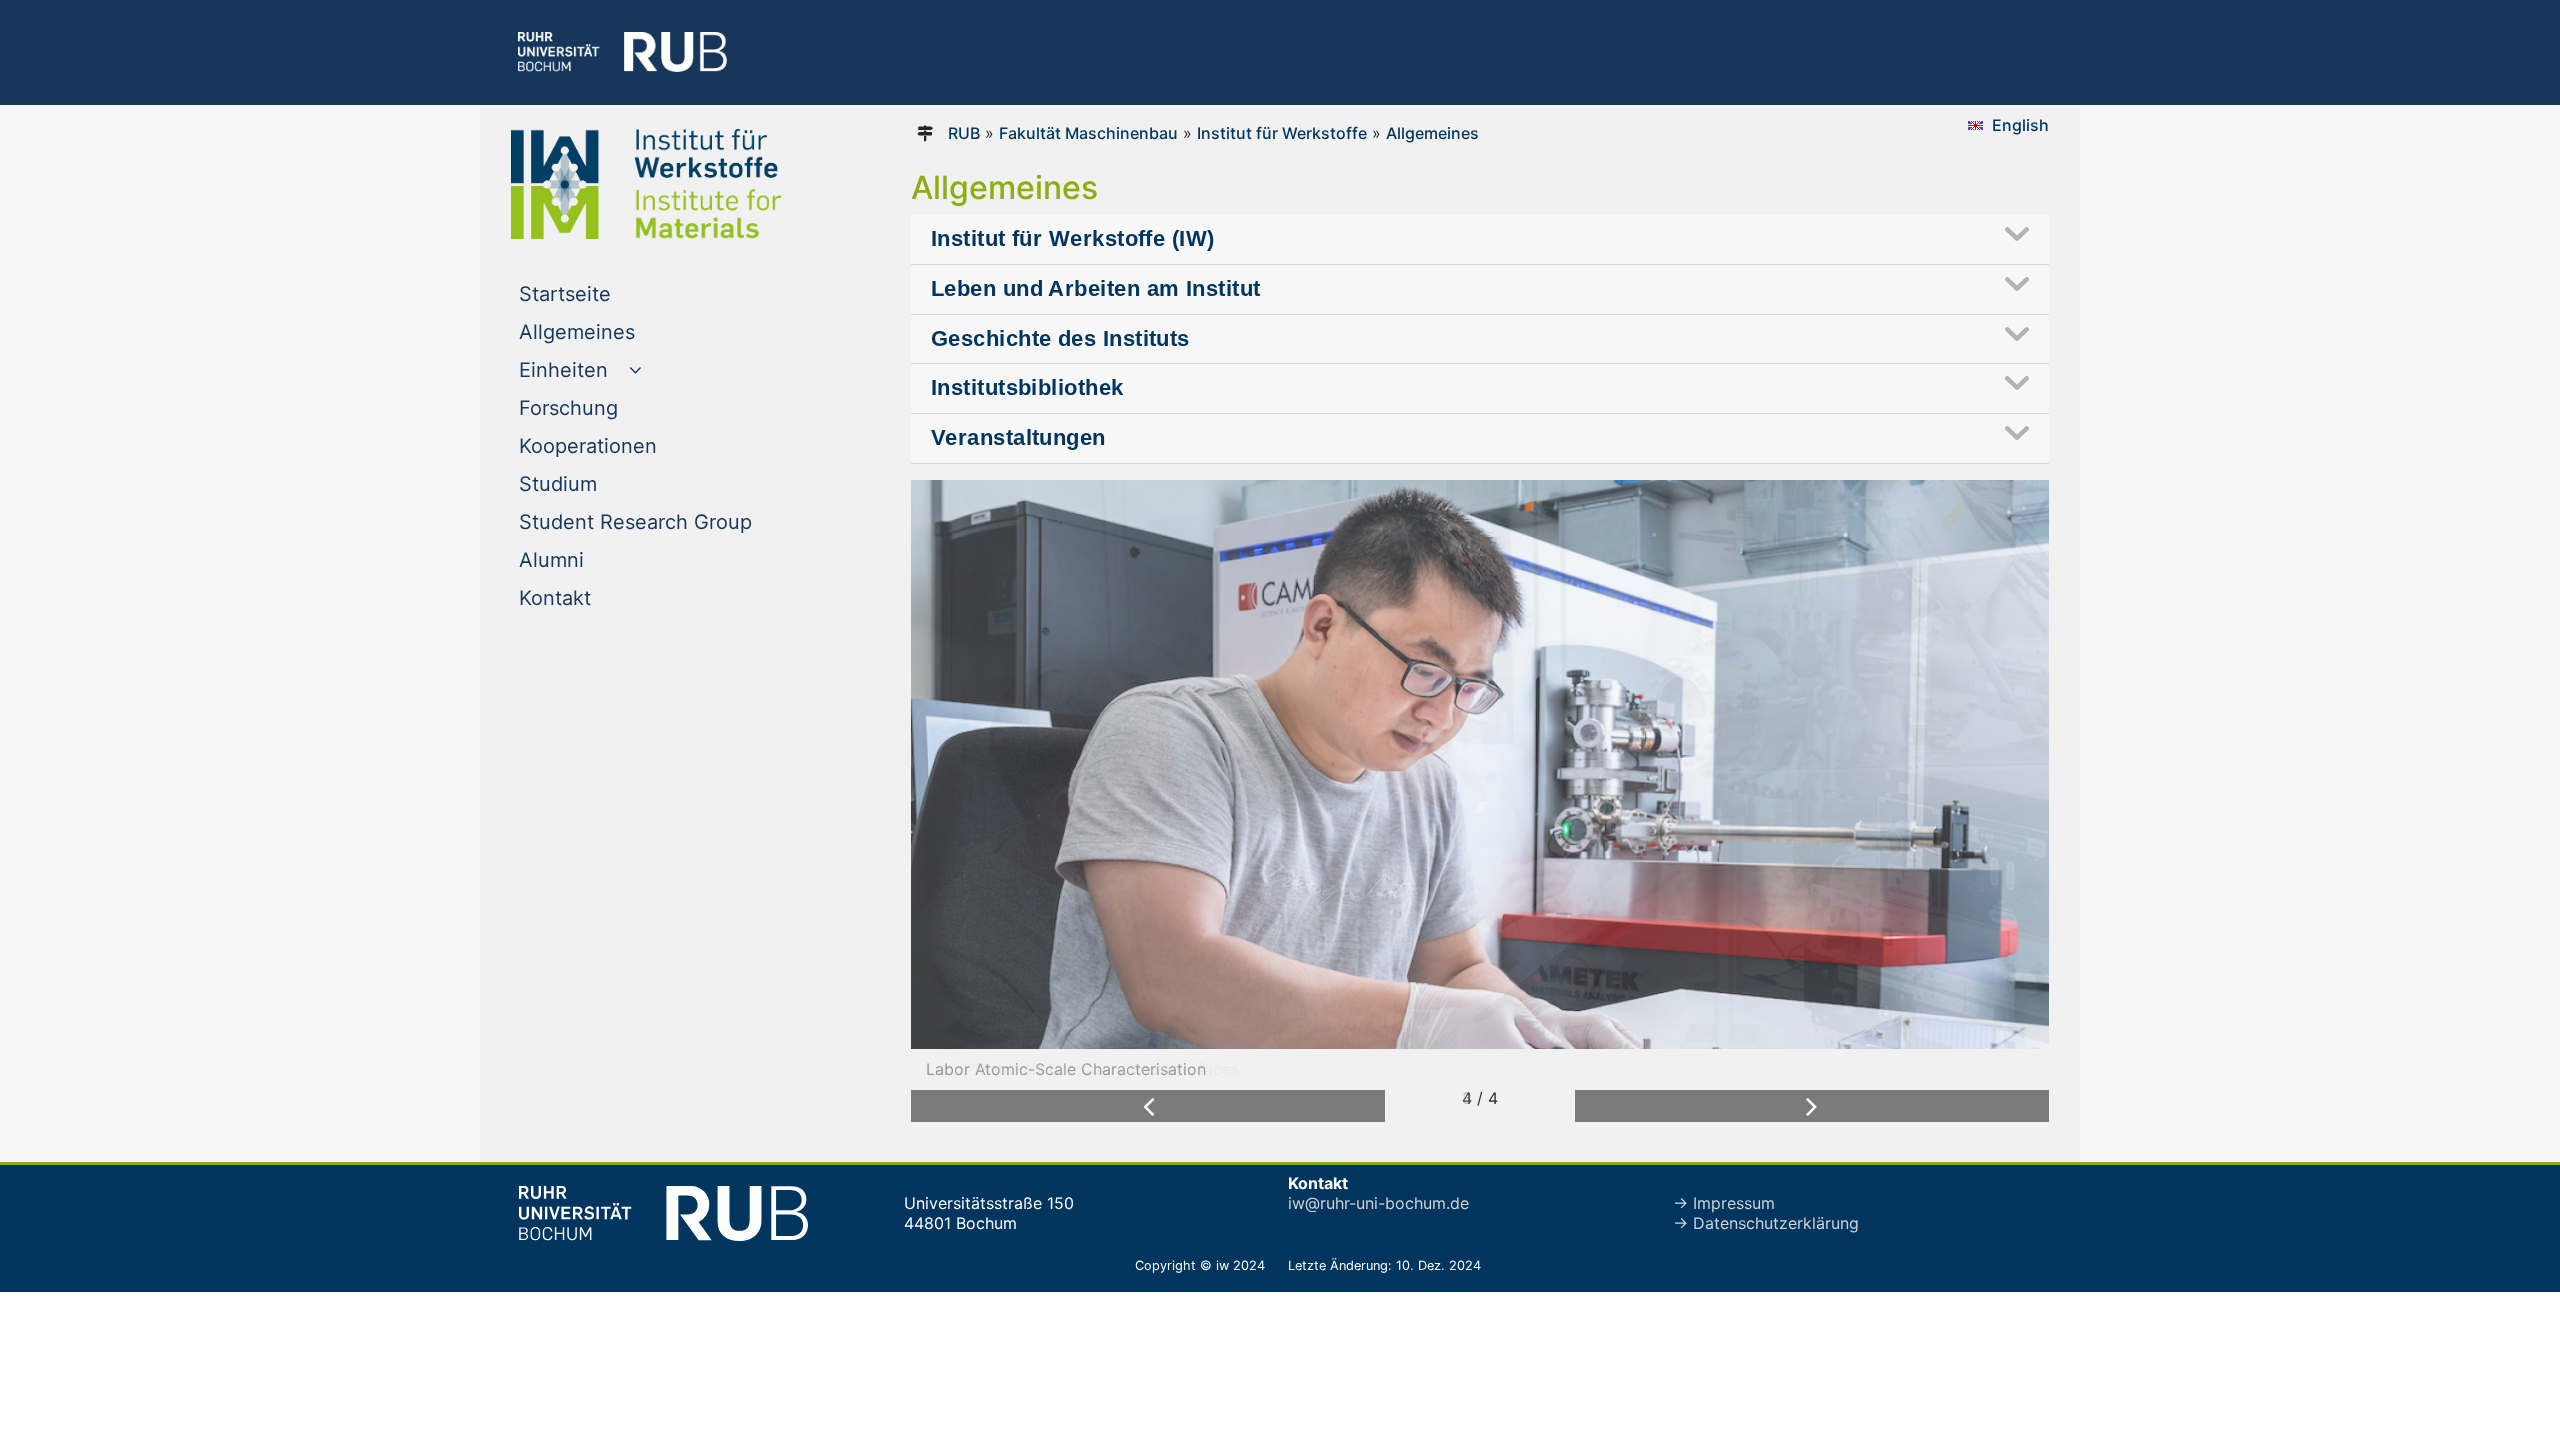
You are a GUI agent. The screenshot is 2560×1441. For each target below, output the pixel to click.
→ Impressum (1724, 1203)
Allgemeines (617, 331)
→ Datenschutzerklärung (1766, 1223)
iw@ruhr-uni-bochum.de (1378, 1203)
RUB (964, 133)
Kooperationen (628, 445)
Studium (598, 483)
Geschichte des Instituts (1060, 338)
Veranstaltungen (1018, 437)
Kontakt (595, 597)
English (2020, 125)
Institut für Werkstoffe (1282, 133)
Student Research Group (676, 521)
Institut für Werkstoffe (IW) (1073, 238)
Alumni (592, 559)
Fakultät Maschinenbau (1088, 133)
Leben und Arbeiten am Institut (1095, 288)
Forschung (609, 407)
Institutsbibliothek (1027, 387)
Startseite (605, 293)
